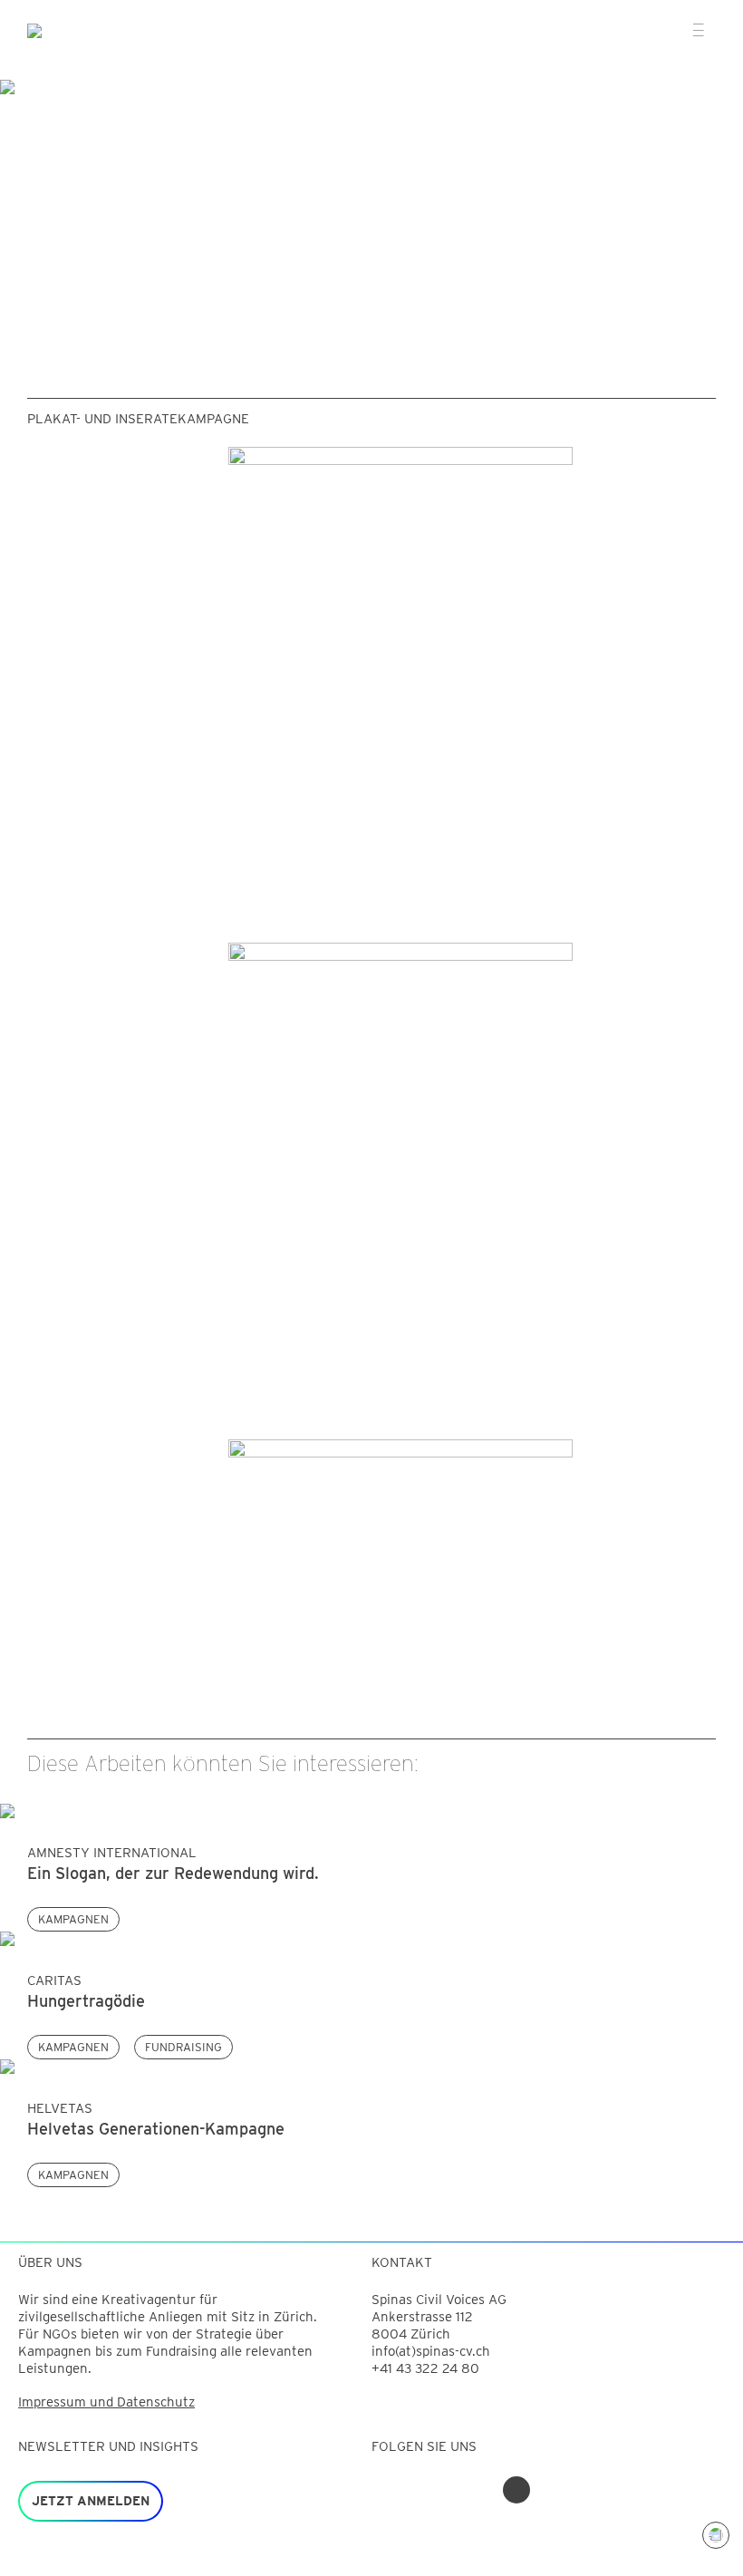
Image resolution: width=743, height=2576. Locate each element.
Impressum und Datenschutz (106, 2402)
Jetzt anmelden (91, 2501)
